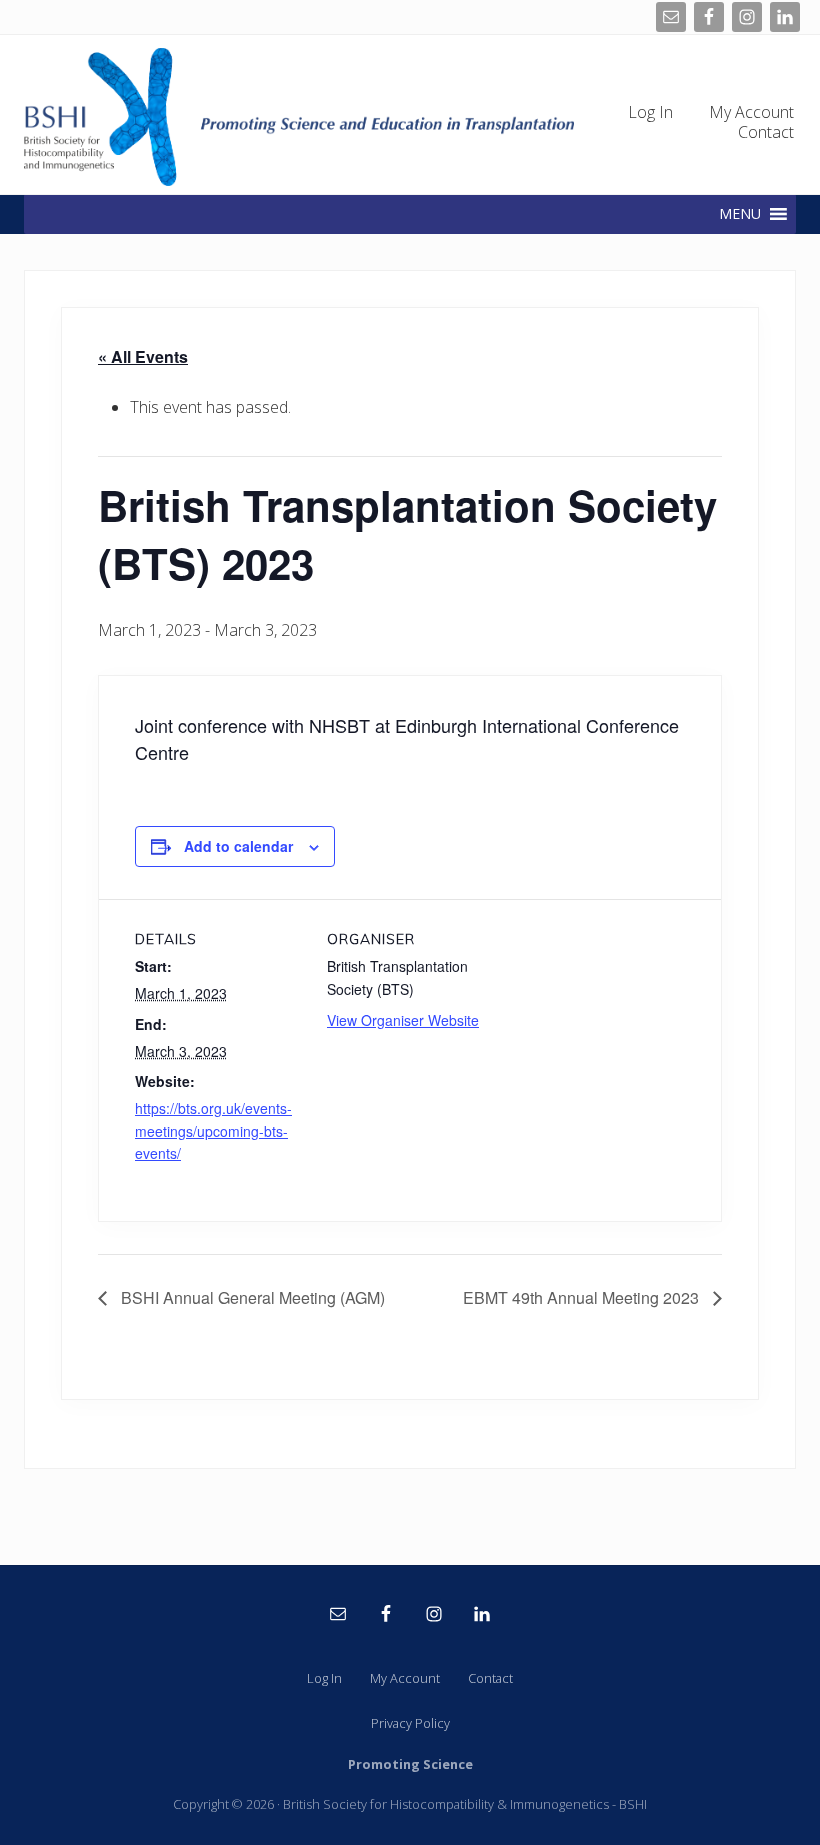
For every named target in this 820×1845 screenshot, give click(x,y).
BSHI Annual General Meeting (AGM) (251, 1297)
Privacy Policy (410, 1723)
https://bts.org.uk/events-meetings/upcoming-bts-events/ (213, 1131)
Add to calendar (238, 846)
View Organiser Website (403, 1020)
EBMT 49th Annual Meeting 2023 (583, 1297)
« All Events (143, 356)
